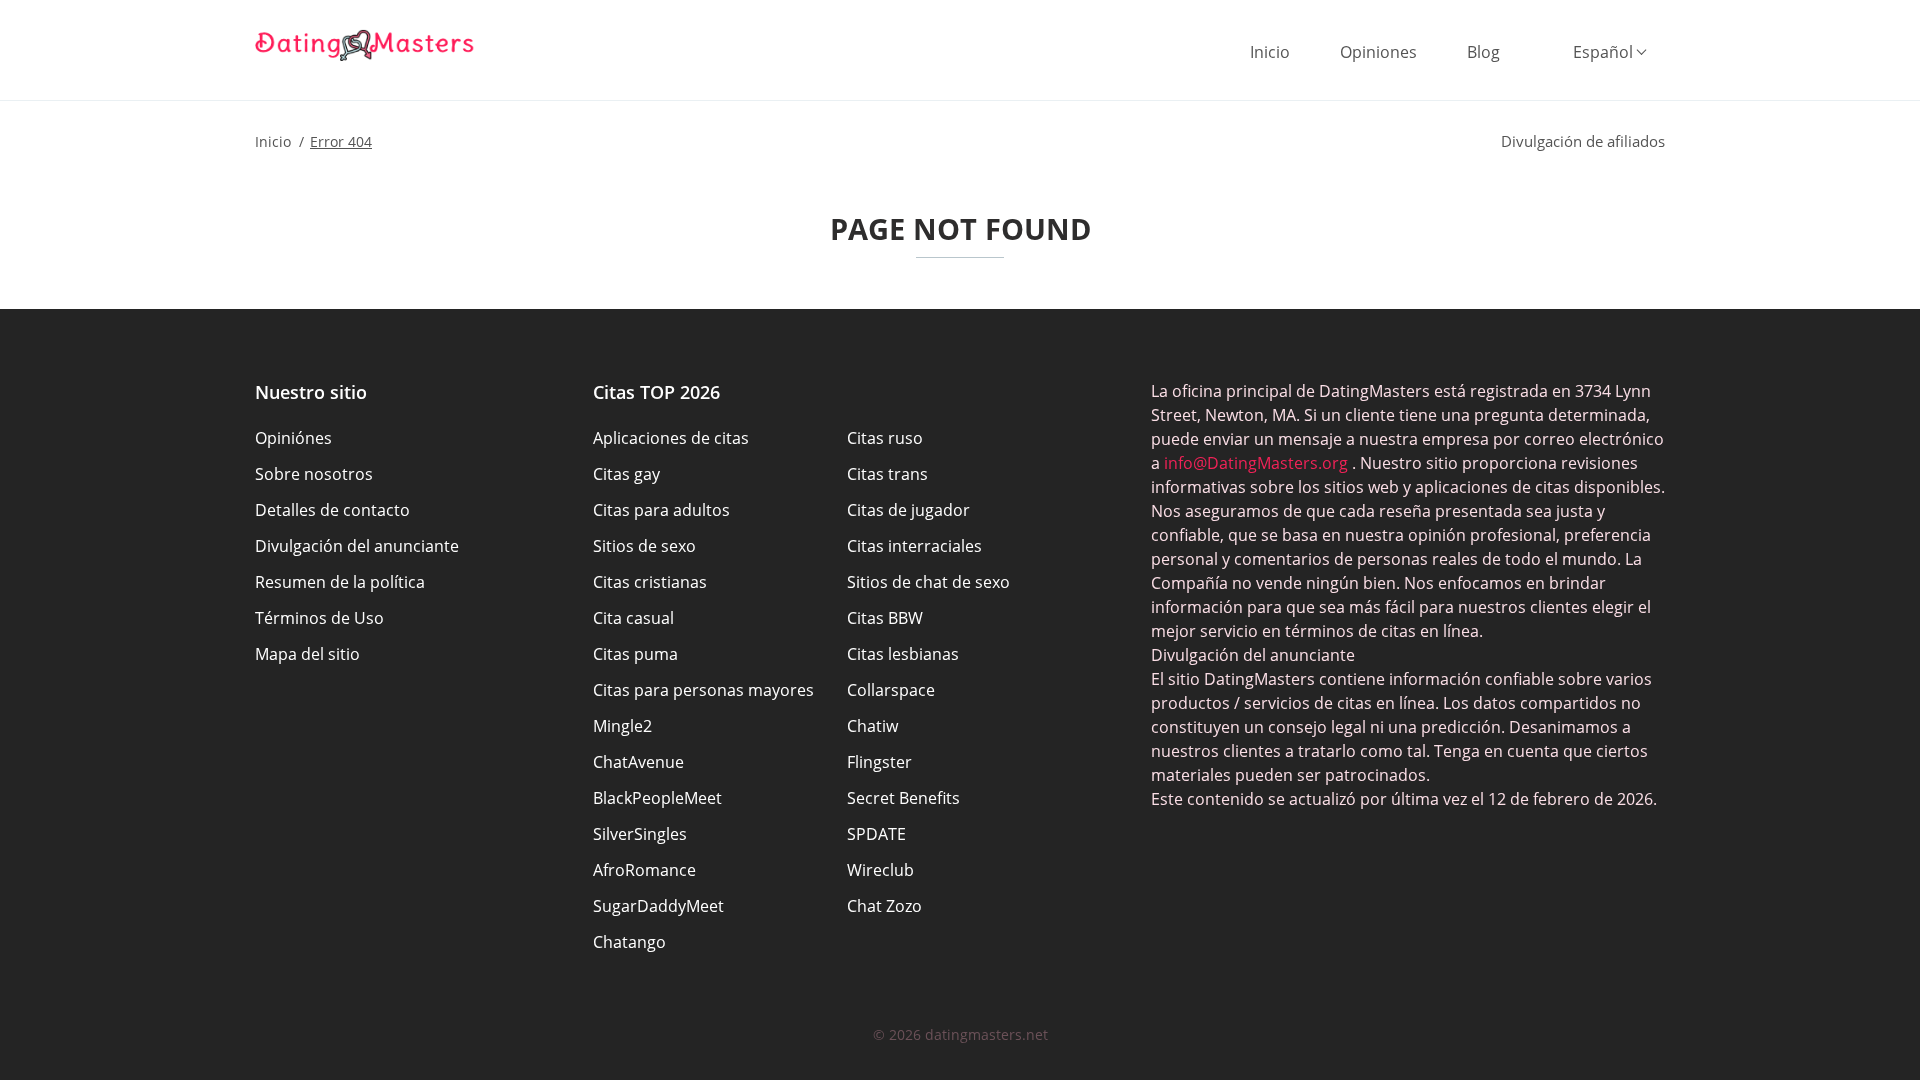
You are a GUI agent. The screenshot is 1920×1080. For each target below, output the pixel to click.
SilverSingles (640, 834)
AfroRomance (644, 870)
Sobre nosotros (314, 474)
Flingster (879, 762)
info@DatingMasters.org (1256, 463)
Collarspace (891, 690)
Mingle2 (622, 726)
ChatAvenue (638, 762)
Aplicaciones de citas (671, 438)
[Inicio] (365, 45)
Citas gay (626, 474)
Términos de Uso (319, 618)
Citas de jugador (908, 510)
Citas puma (635, 654)
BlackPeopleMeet (657, 798)
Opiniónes (293, 438)
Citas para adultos (661, 510)
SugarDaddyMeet (658, 906)
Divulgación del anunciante (357, 546)
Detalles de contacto (332, 510)
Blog (1483, 52)
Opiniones (1378, 52)
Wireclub (880, 870)
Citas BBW (885, 618)
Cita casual (633, 618)
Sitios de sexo (644, 546)
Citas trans (887, 474)
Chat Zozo (884, 906)
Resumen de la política (340, 582)
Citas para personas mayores (703, 690)
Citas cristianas (650, 582)
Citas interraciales (914, 546)
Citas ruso (885, 438)
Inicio (1270, 52)
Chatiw (872, 726)
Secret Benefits (903, 798)
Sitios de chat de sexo (928, 582)
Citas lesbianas (903, 654)
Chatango (629, 942)
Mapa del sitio (307, 654)
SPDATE (876, 834)
